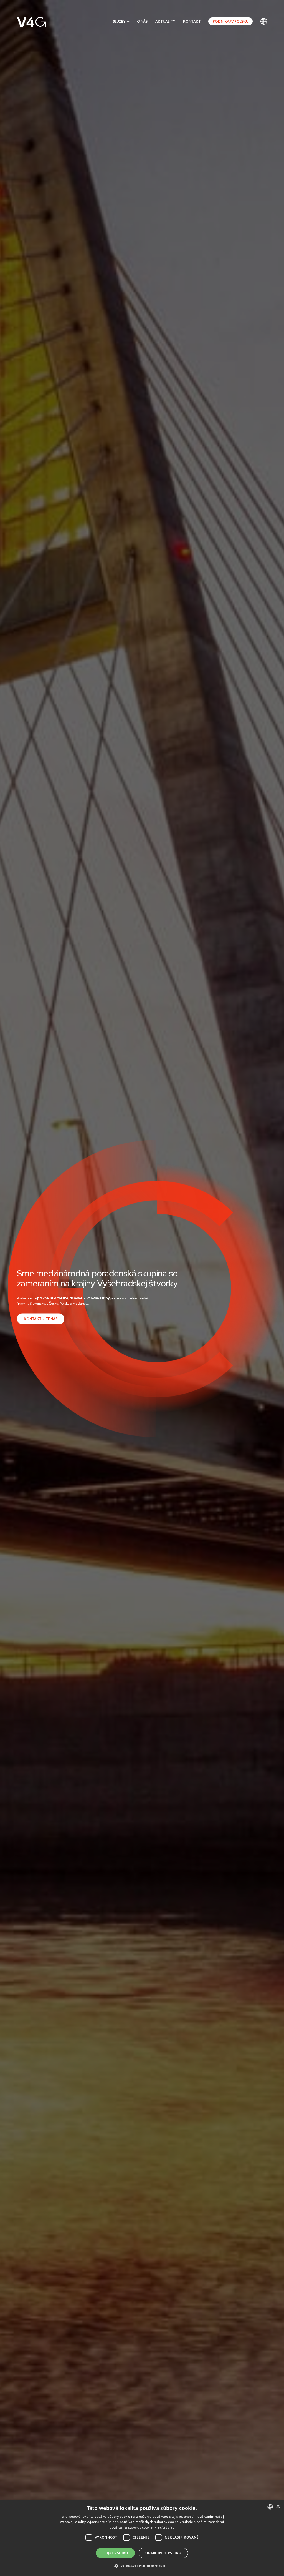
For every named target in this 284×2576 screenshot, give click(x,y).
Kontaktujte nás (41, 1319)
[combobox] (270, 2507)
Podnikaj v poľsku (231, 22)
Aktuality (165, 22)
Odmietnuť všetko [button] (163, 2553)
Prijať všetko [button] (115, 2553)
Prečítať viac (164, 2527)
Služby (120, 22)
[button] (142, 2566)
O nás (142, 22)
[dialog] (142, 2538)
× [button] (278, 2507)
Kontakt (192, 22)
